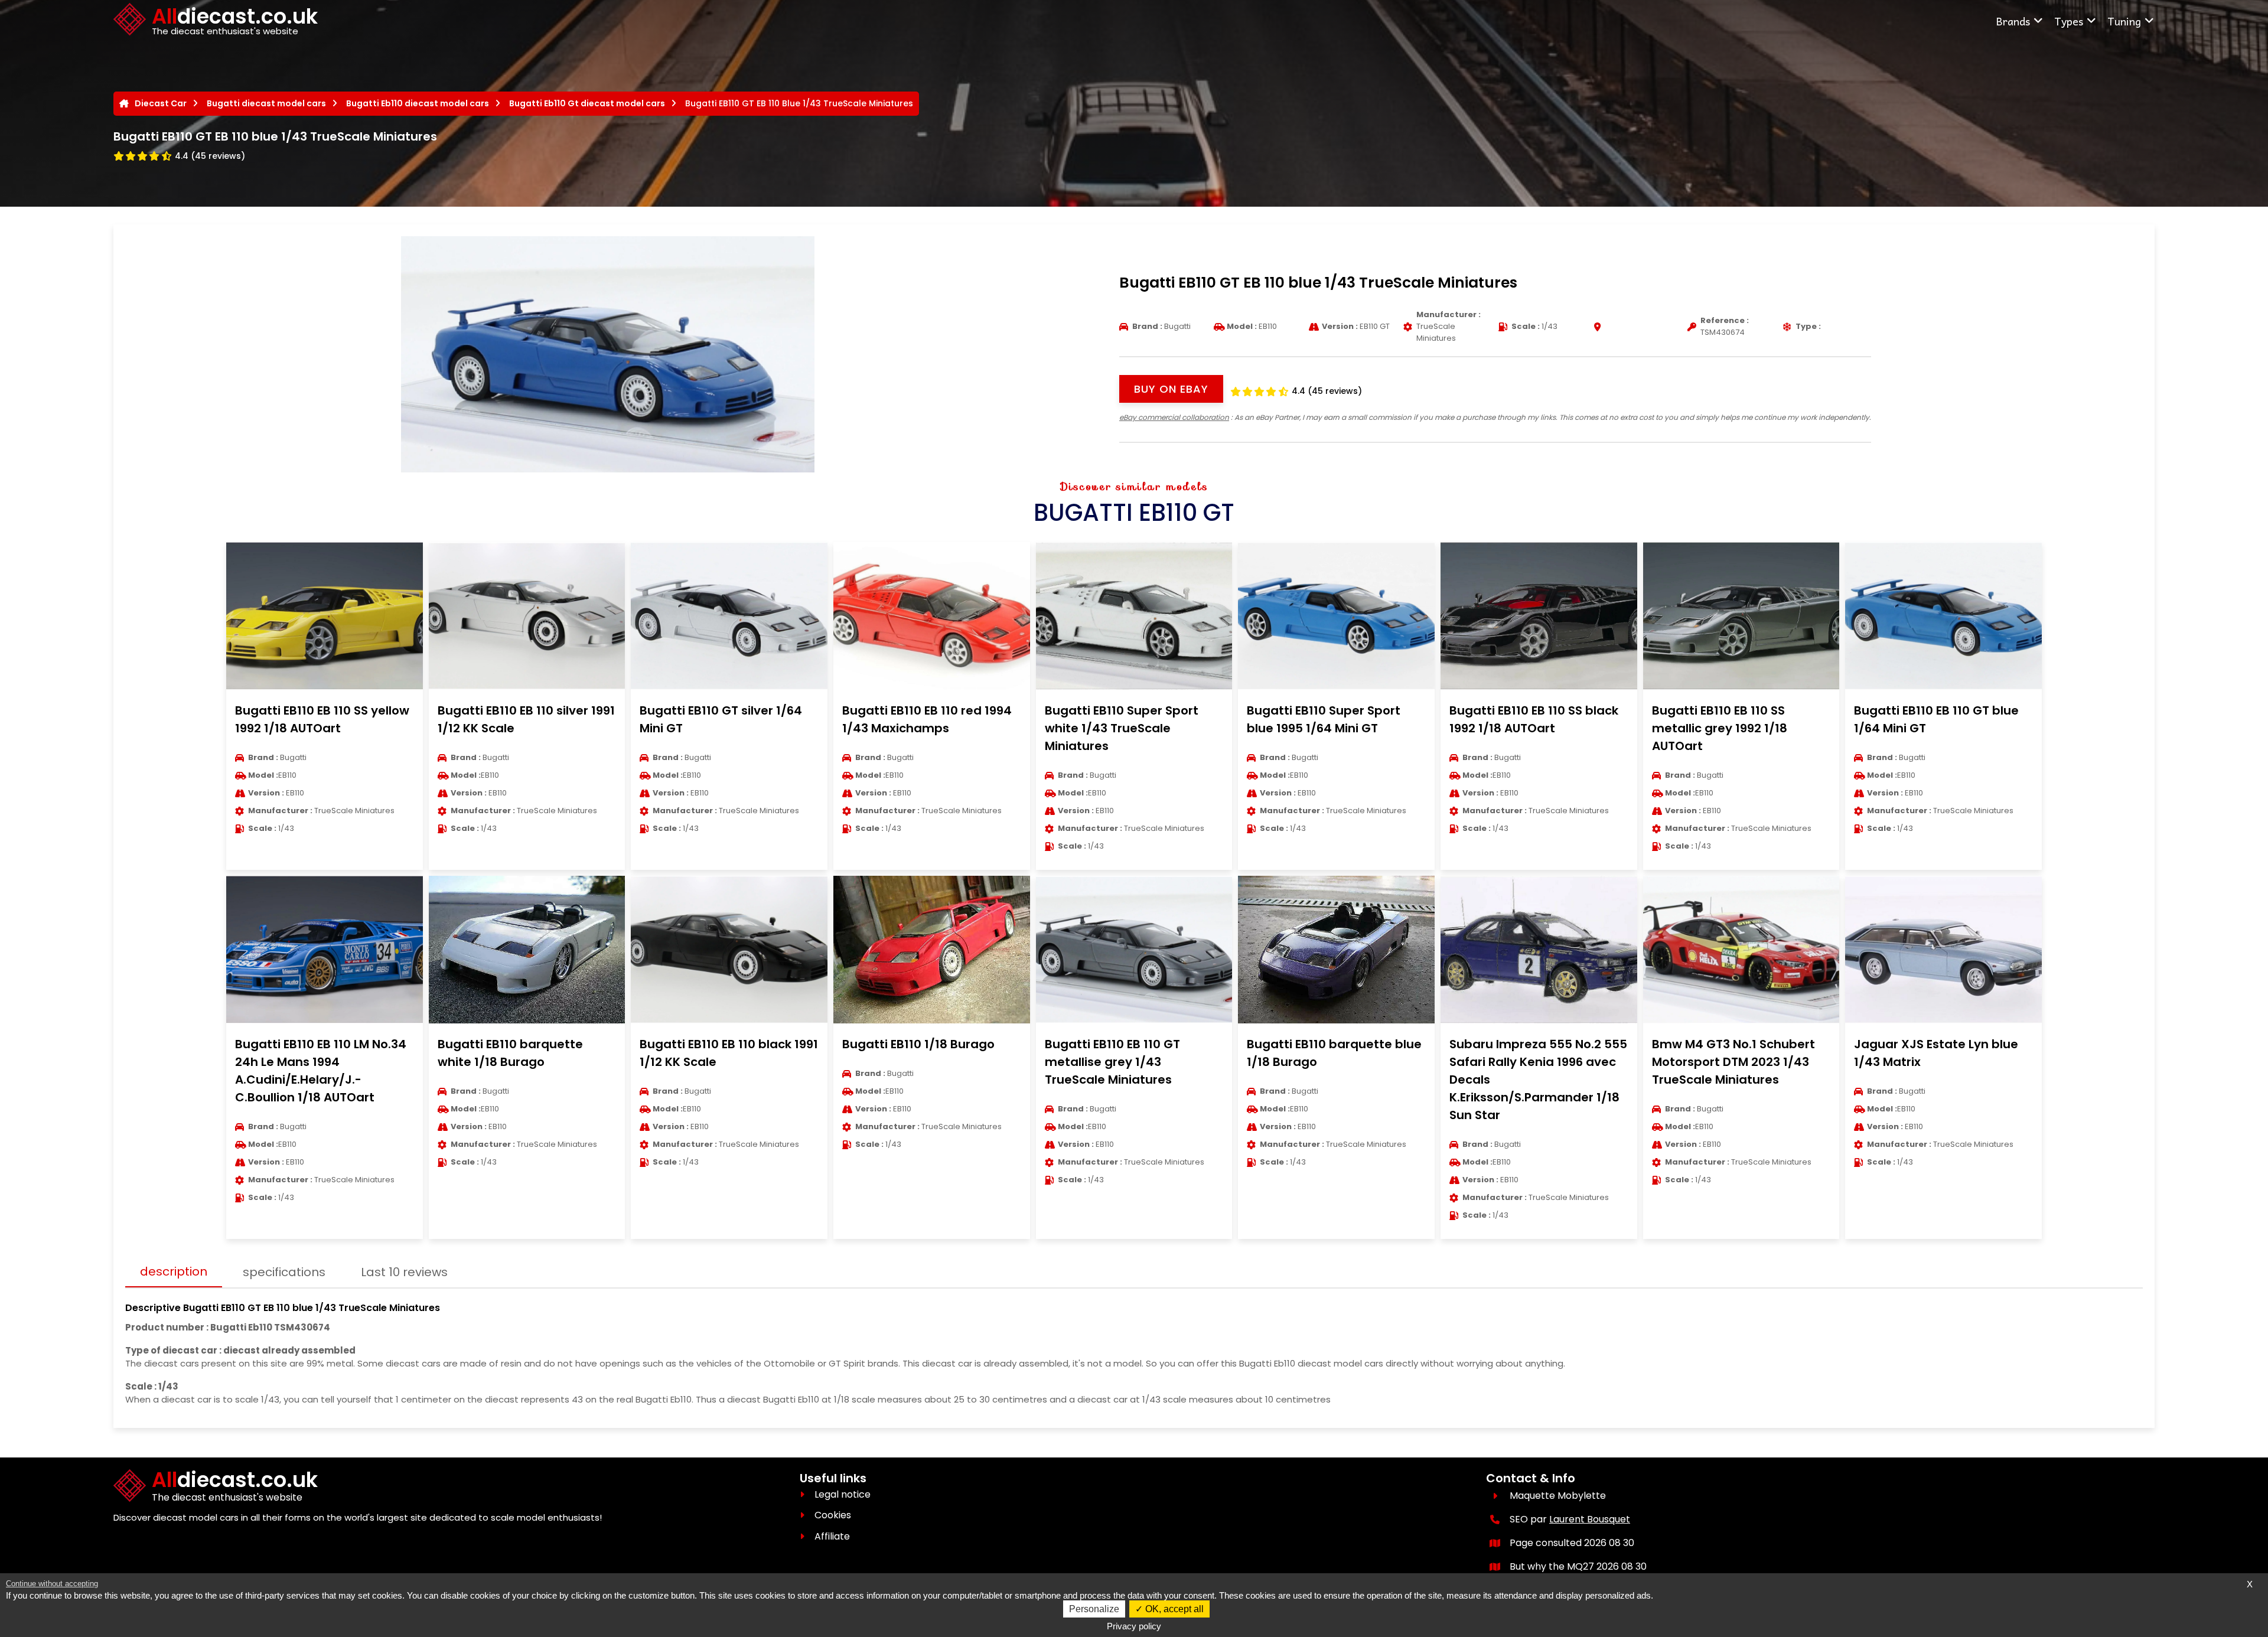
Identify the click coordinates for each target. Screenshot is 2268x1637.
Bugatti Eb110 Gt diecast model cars (587, 103)
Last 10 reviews (404, 1272)
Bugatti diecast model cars (266, 103)
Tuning (2124, 21)
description (174, 1271)
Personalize (1094, 1609)
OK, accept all (1173, 1609)
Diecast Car (161, 103)
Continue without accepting (52, 1584)
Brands (2013, 21)
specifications (284, 1272)
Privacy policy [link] (1134, 1626)
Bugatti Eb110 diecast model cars (418, 103)
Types (2069, 21)
